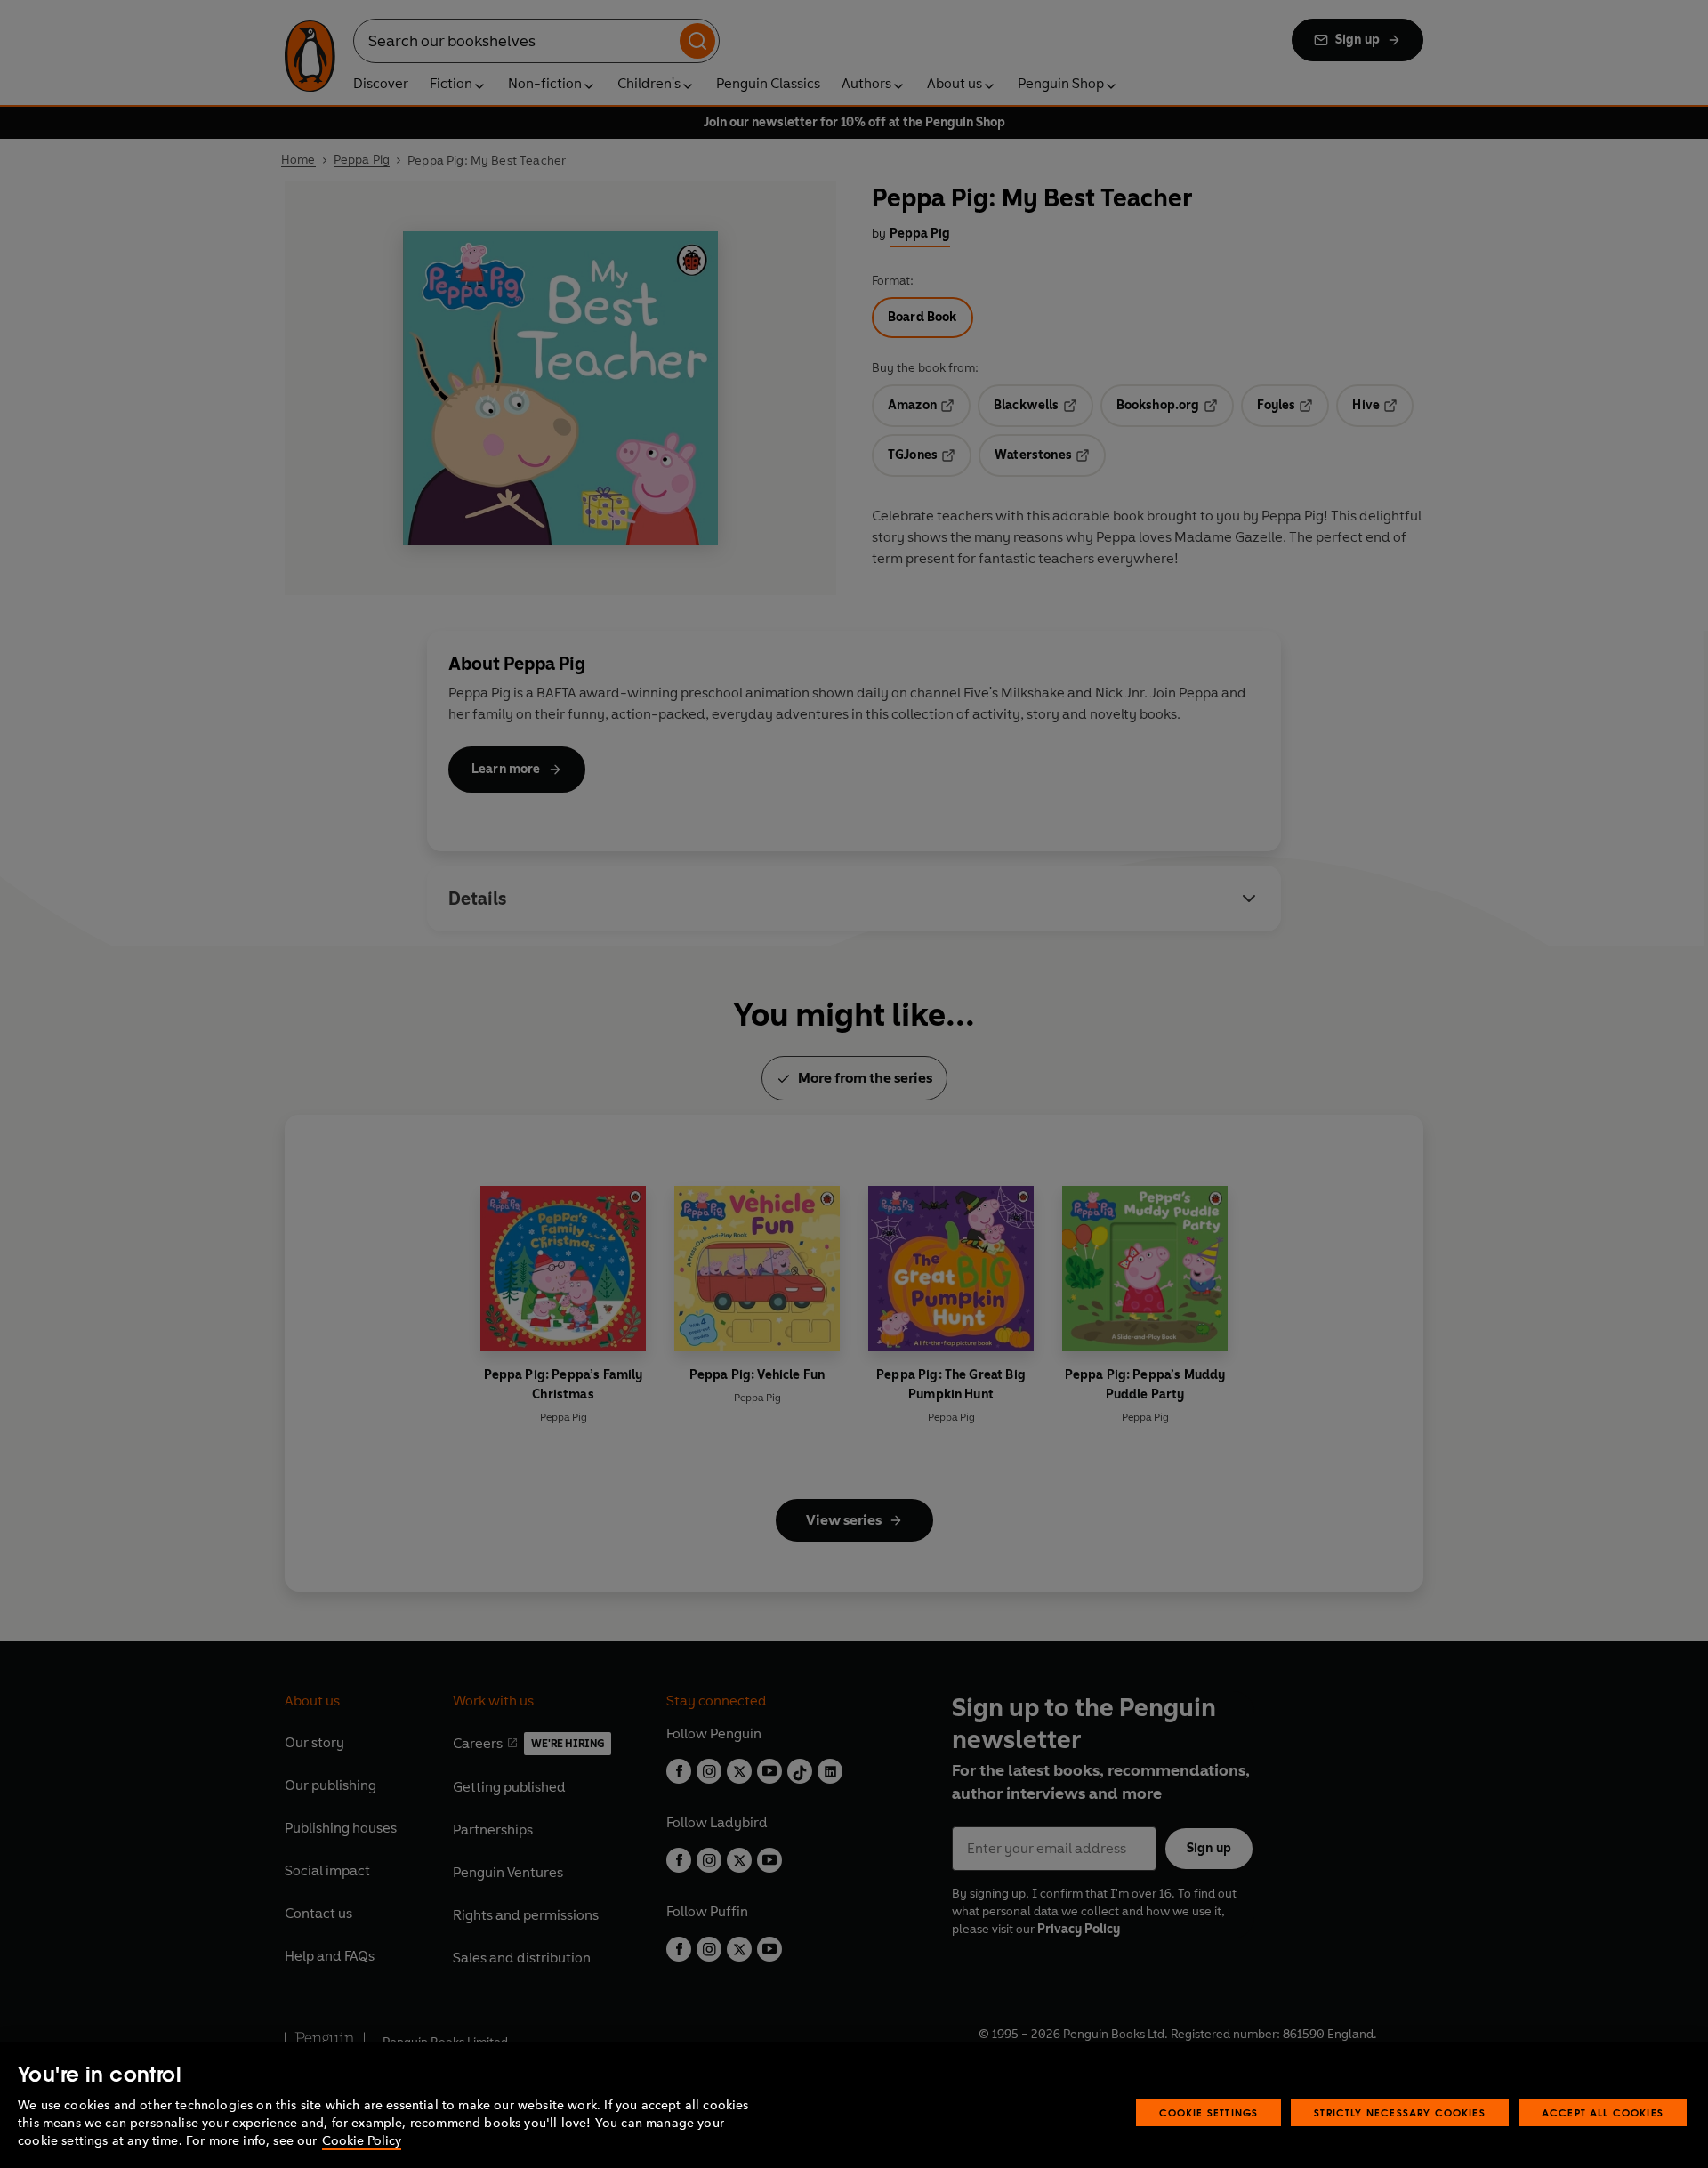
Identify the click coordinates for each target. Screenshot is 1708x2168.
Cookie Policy (362, 2141)
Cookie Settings (1209, 2112)
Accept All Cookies (1603, 2112)
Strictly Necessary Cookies (1400, 2112)
